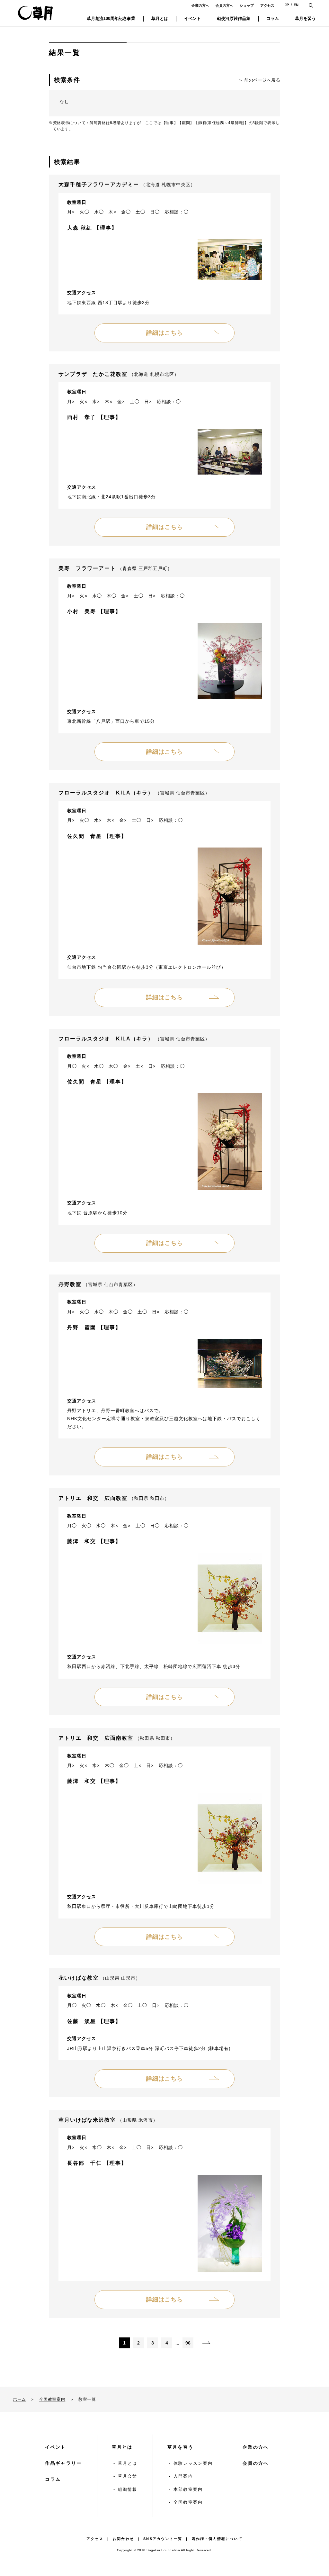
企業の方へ (200, 5)
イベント (55, 2447)
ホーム (19, 2399)
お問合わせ (123, 2539)
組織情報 (128, 2489)
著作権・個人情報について (217, 2539)
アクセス (267, 5)
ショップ (247, 5)
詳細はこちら (164, 333)
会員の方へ (224, 5)
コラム (53, 2479)
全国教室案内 (52, 2399)
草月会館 (128, 2476)
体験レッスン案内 (193, 2463)
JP (287, 5)
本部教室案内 (188, 2489)
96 (188, 2343)
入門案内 (183, 2476)
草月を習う (181, 2447)
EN (296, 5)
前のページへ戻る (262, 80)
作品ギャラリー (63, 2463)
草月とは (122, 2447)
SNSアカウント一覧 (163, 2539)
